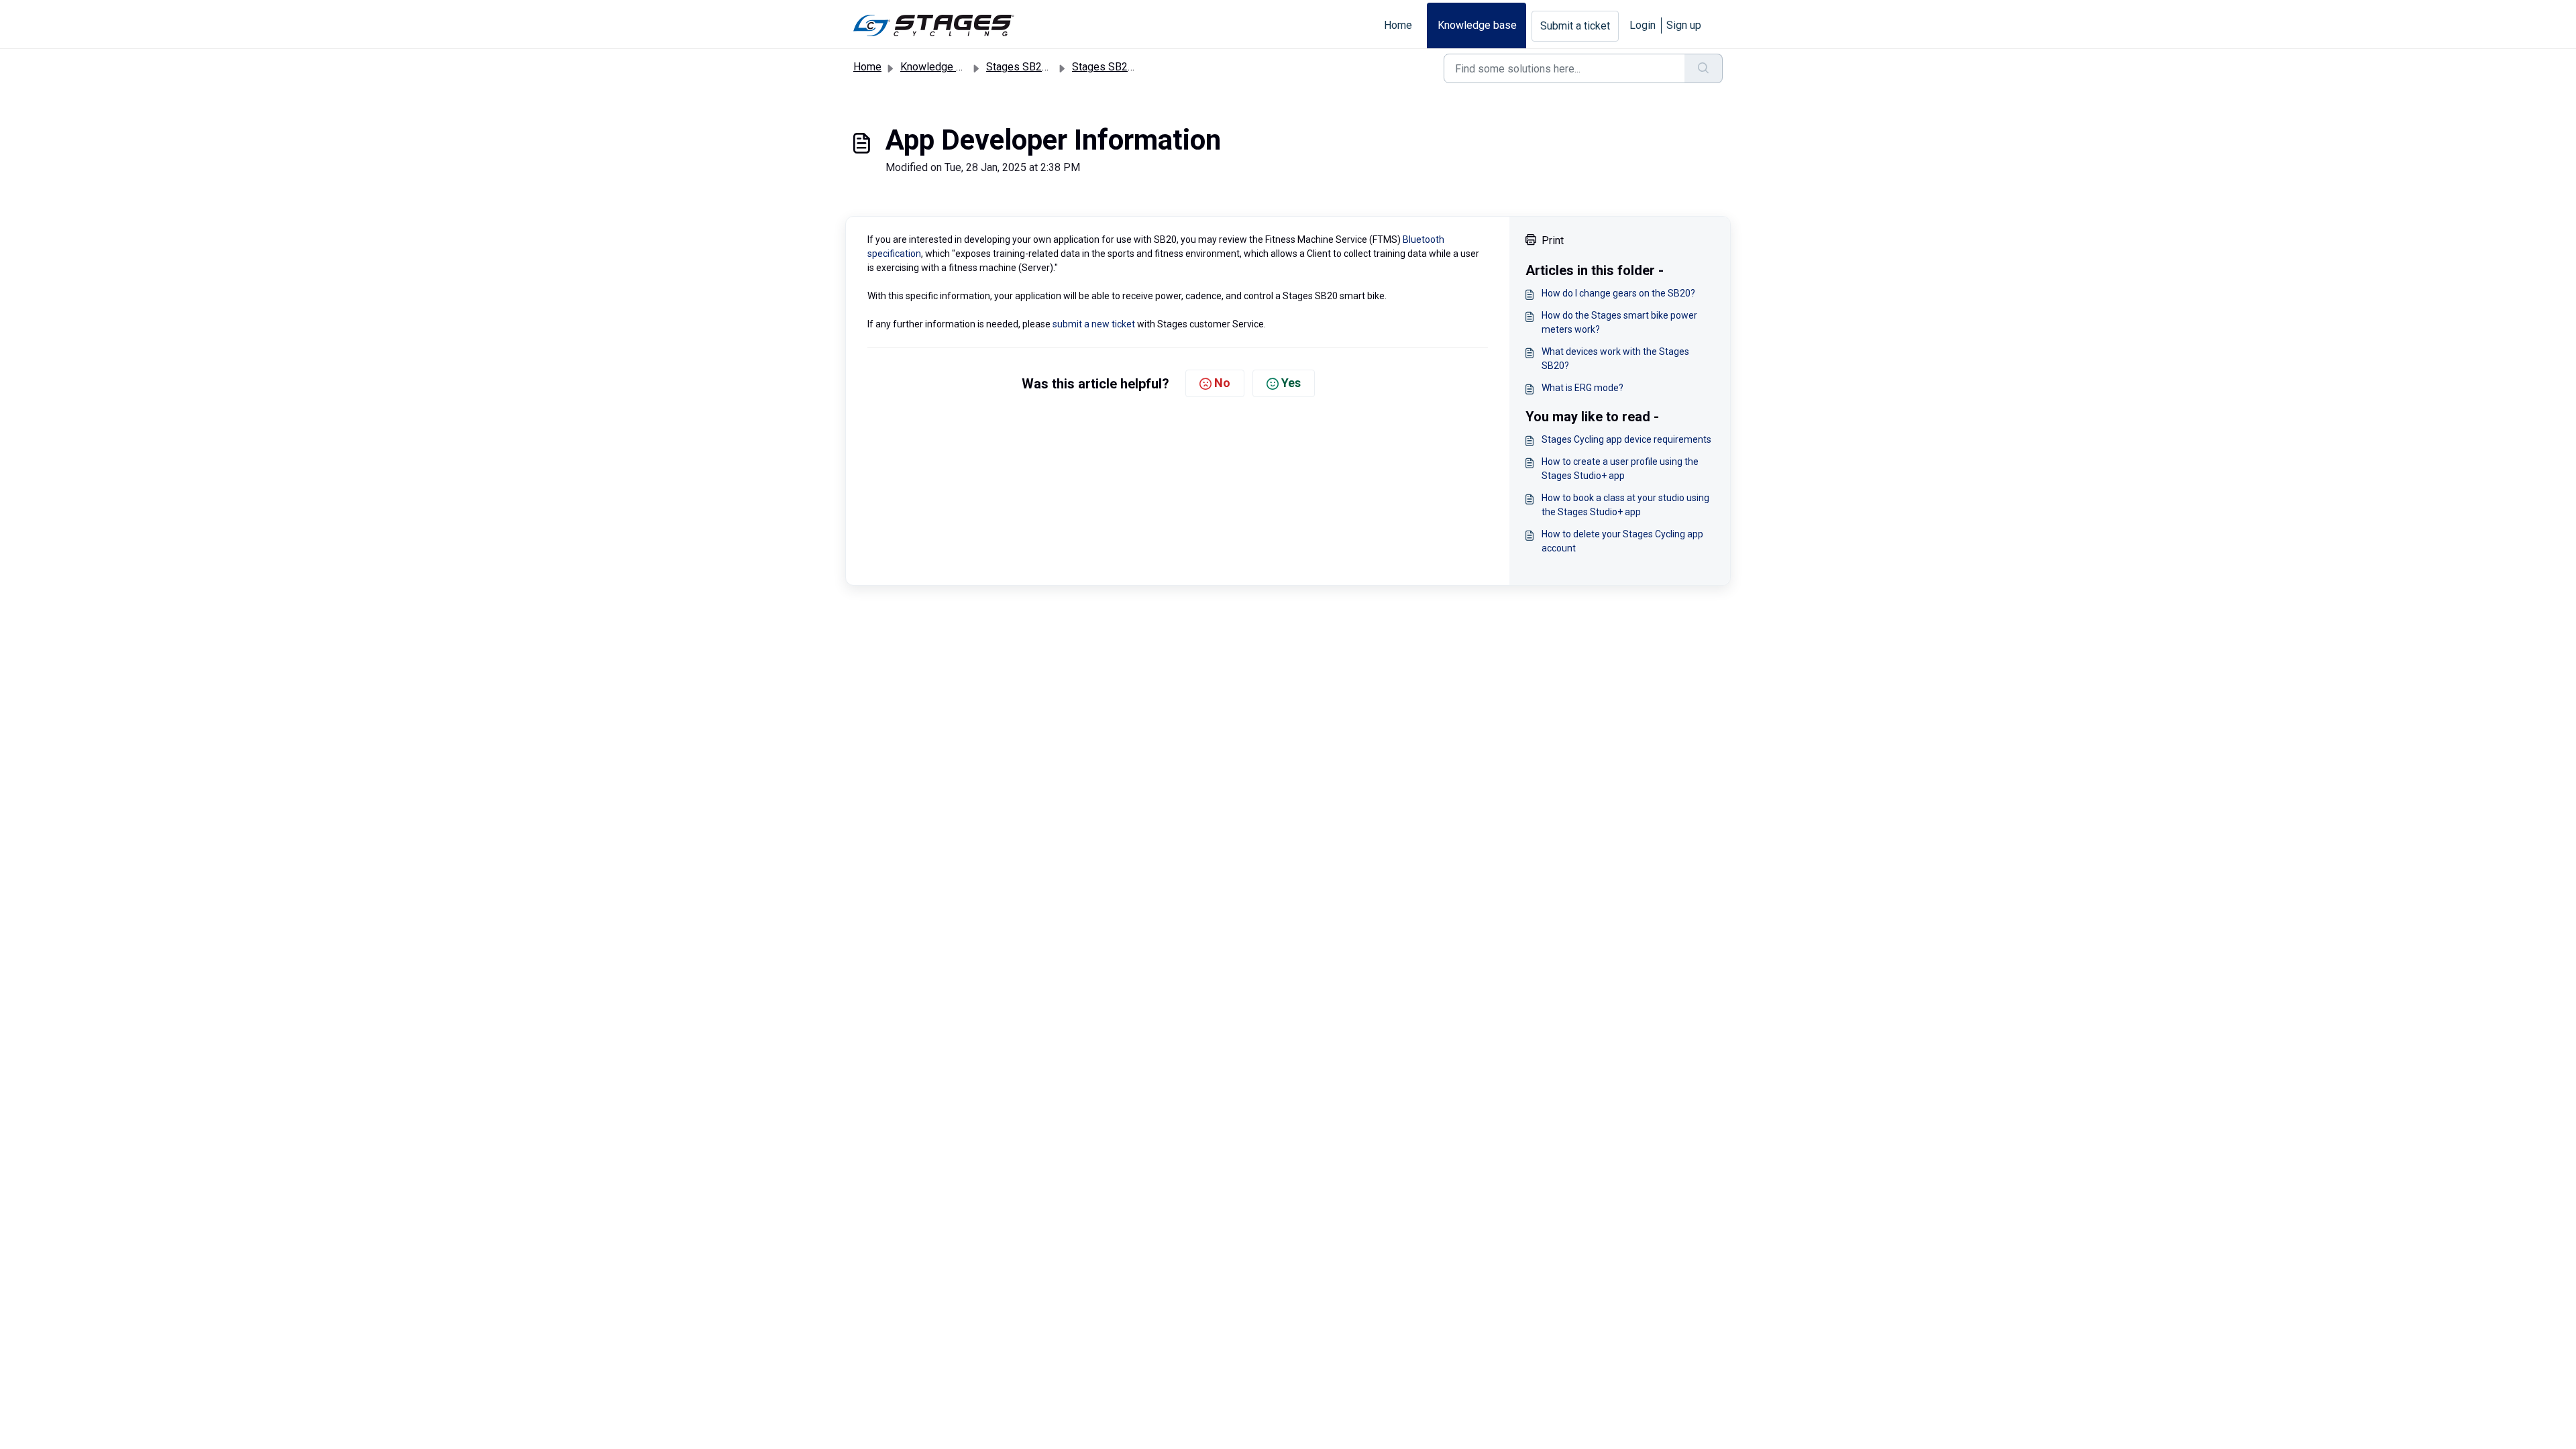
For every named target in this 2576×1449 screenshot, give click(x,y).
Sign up (1684, 25)
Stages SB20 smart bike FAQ (1140, 67)
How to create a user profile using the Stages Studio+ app (1620, 469)
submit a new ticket (1094, 324)
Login (1643, 25)
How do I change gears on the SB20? (1618, 293)
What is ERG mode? (1582, 388)
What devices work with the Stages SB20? (1615, 359)
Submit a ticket (1575, 26)
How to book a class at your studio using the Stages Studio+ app (1625, 505)
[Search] (1704, 68)
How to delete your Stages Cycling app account (1622, 541)
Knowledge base (1477, 25)
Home (1398, 25)
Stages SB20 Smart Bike (1044, 67)
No (1222, 383)
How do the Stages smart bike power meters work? (1619, 322)
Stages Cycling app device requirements (1626, 439)
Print (1553, 240)
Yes (1291, 383)
